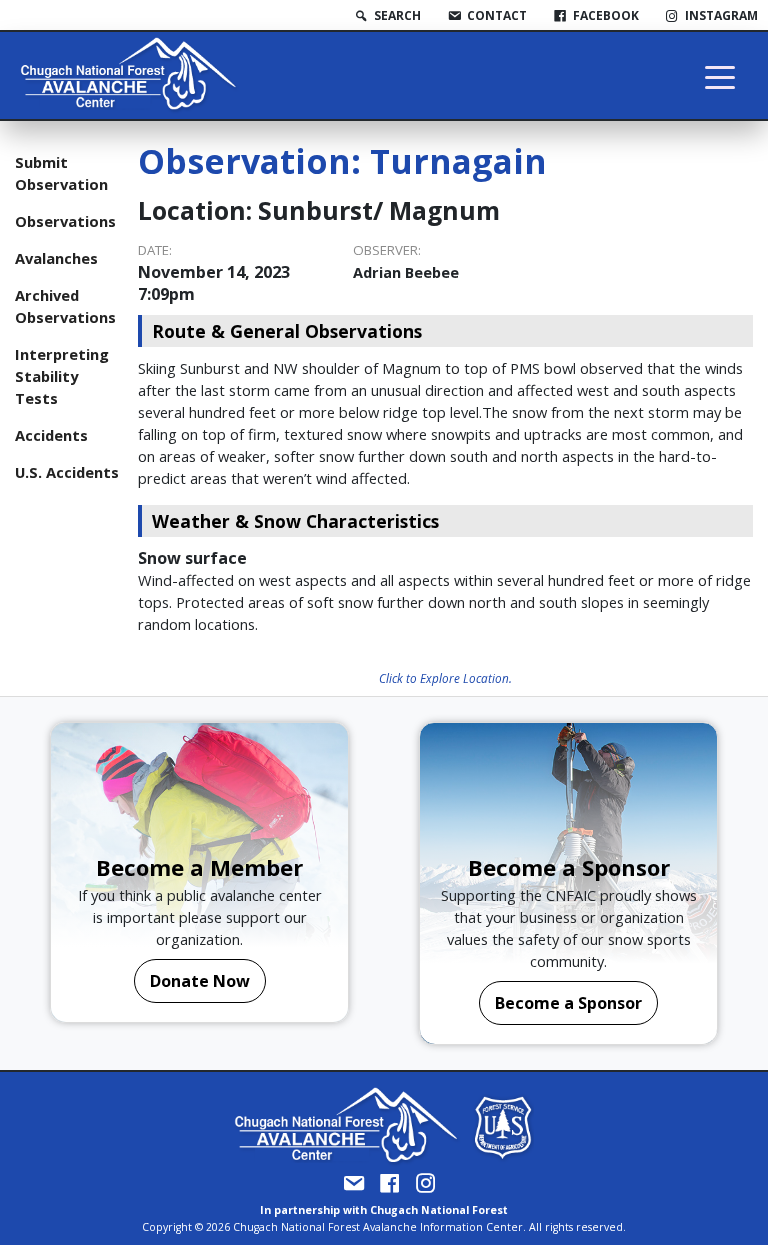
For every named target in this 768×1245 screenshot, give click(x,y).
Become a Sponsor (568, 1003)
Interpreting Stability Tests (62, 376)
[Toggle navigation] (720, 76)
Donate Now (200, 981)
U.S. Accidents (67, 472)
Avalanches (56, 258)
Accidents (51, 435)
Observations (65, 221)
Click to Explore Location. (445, 678)
